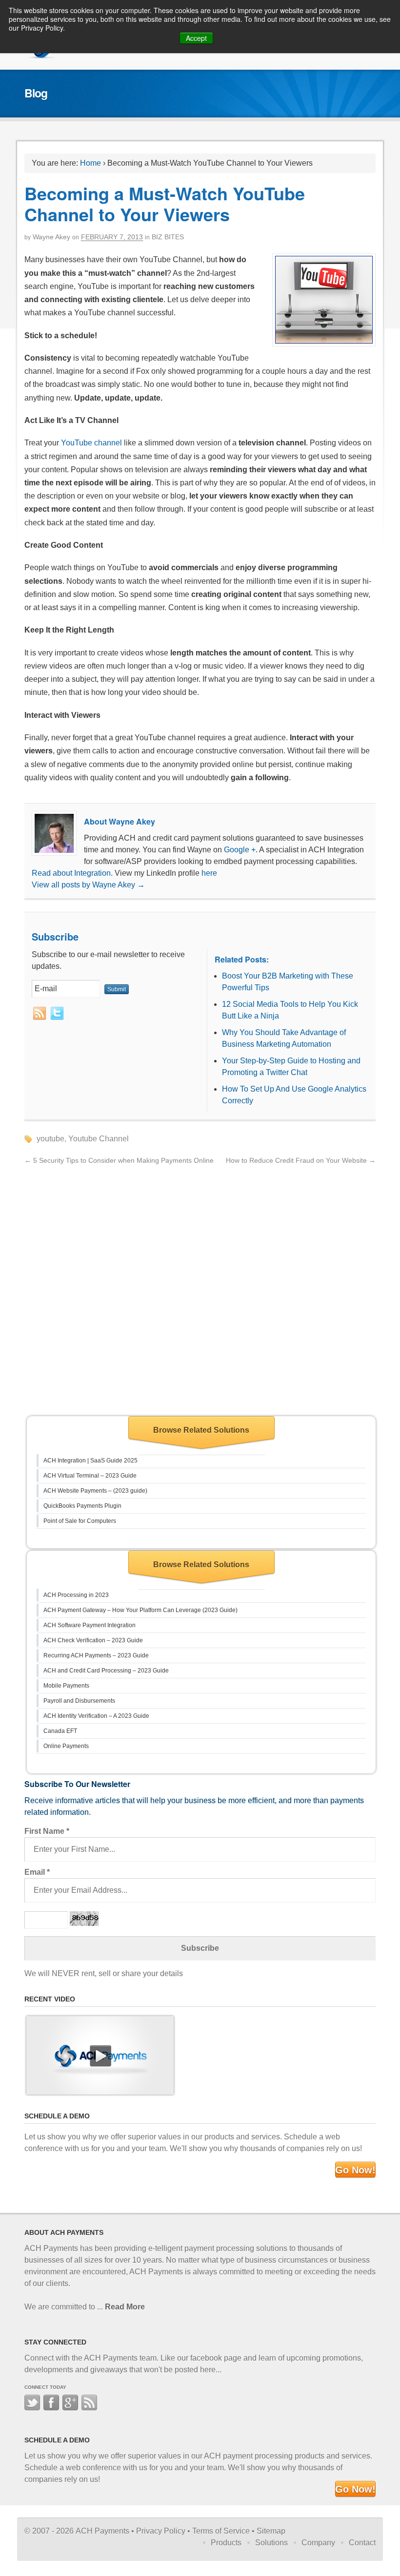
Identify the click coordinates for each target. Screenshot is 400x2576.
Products (226, 2543)
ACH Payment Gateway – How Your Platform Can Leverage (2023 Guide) (140, 1610)
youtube (50, 1139)
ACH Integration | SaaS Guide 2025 (90, 1461)
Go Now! (355, 2170)
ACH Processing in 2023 (76, 1595)
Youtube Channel (99, 1139)
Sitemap (271, 2531)
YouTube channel (91, 443)
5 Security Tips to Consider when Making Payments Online (119, 1160)
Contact (362, 2543)
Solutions (271, 2543)
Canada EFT (60, 1731)
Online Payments (66, 1746)
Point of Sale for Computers (80, 1521)
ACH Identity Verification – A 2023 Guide (96, 1716)
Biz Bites (168, 237)
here (209, 873)
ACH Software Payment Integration (90, 1625)
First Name (47, 1831)
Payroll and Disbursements (79, 1701)
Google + (240, 850)
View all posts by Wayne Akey (88, 885)
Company (318, 2543)
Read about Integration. (72, 873)
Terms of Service (221, 2531)
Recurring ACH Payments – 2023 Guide (96, 1655)
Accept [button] (196, 38)
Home (90, 163)
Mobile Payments (66, 1686)
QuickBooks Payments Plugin (82, 1506)
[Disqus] (200, 1288)
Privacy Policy (161, 2531)
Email (37, 1872)
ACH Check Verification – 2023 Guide (93, 1640)
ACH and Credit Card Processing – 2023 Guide (106, 1671)
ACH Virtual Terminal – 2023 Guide (90, 1476)
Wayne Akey (51, 237)
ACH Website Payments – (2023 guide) (95, 1491)
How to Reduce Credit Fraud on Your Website (301, 1160)
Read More (125, 2307)
